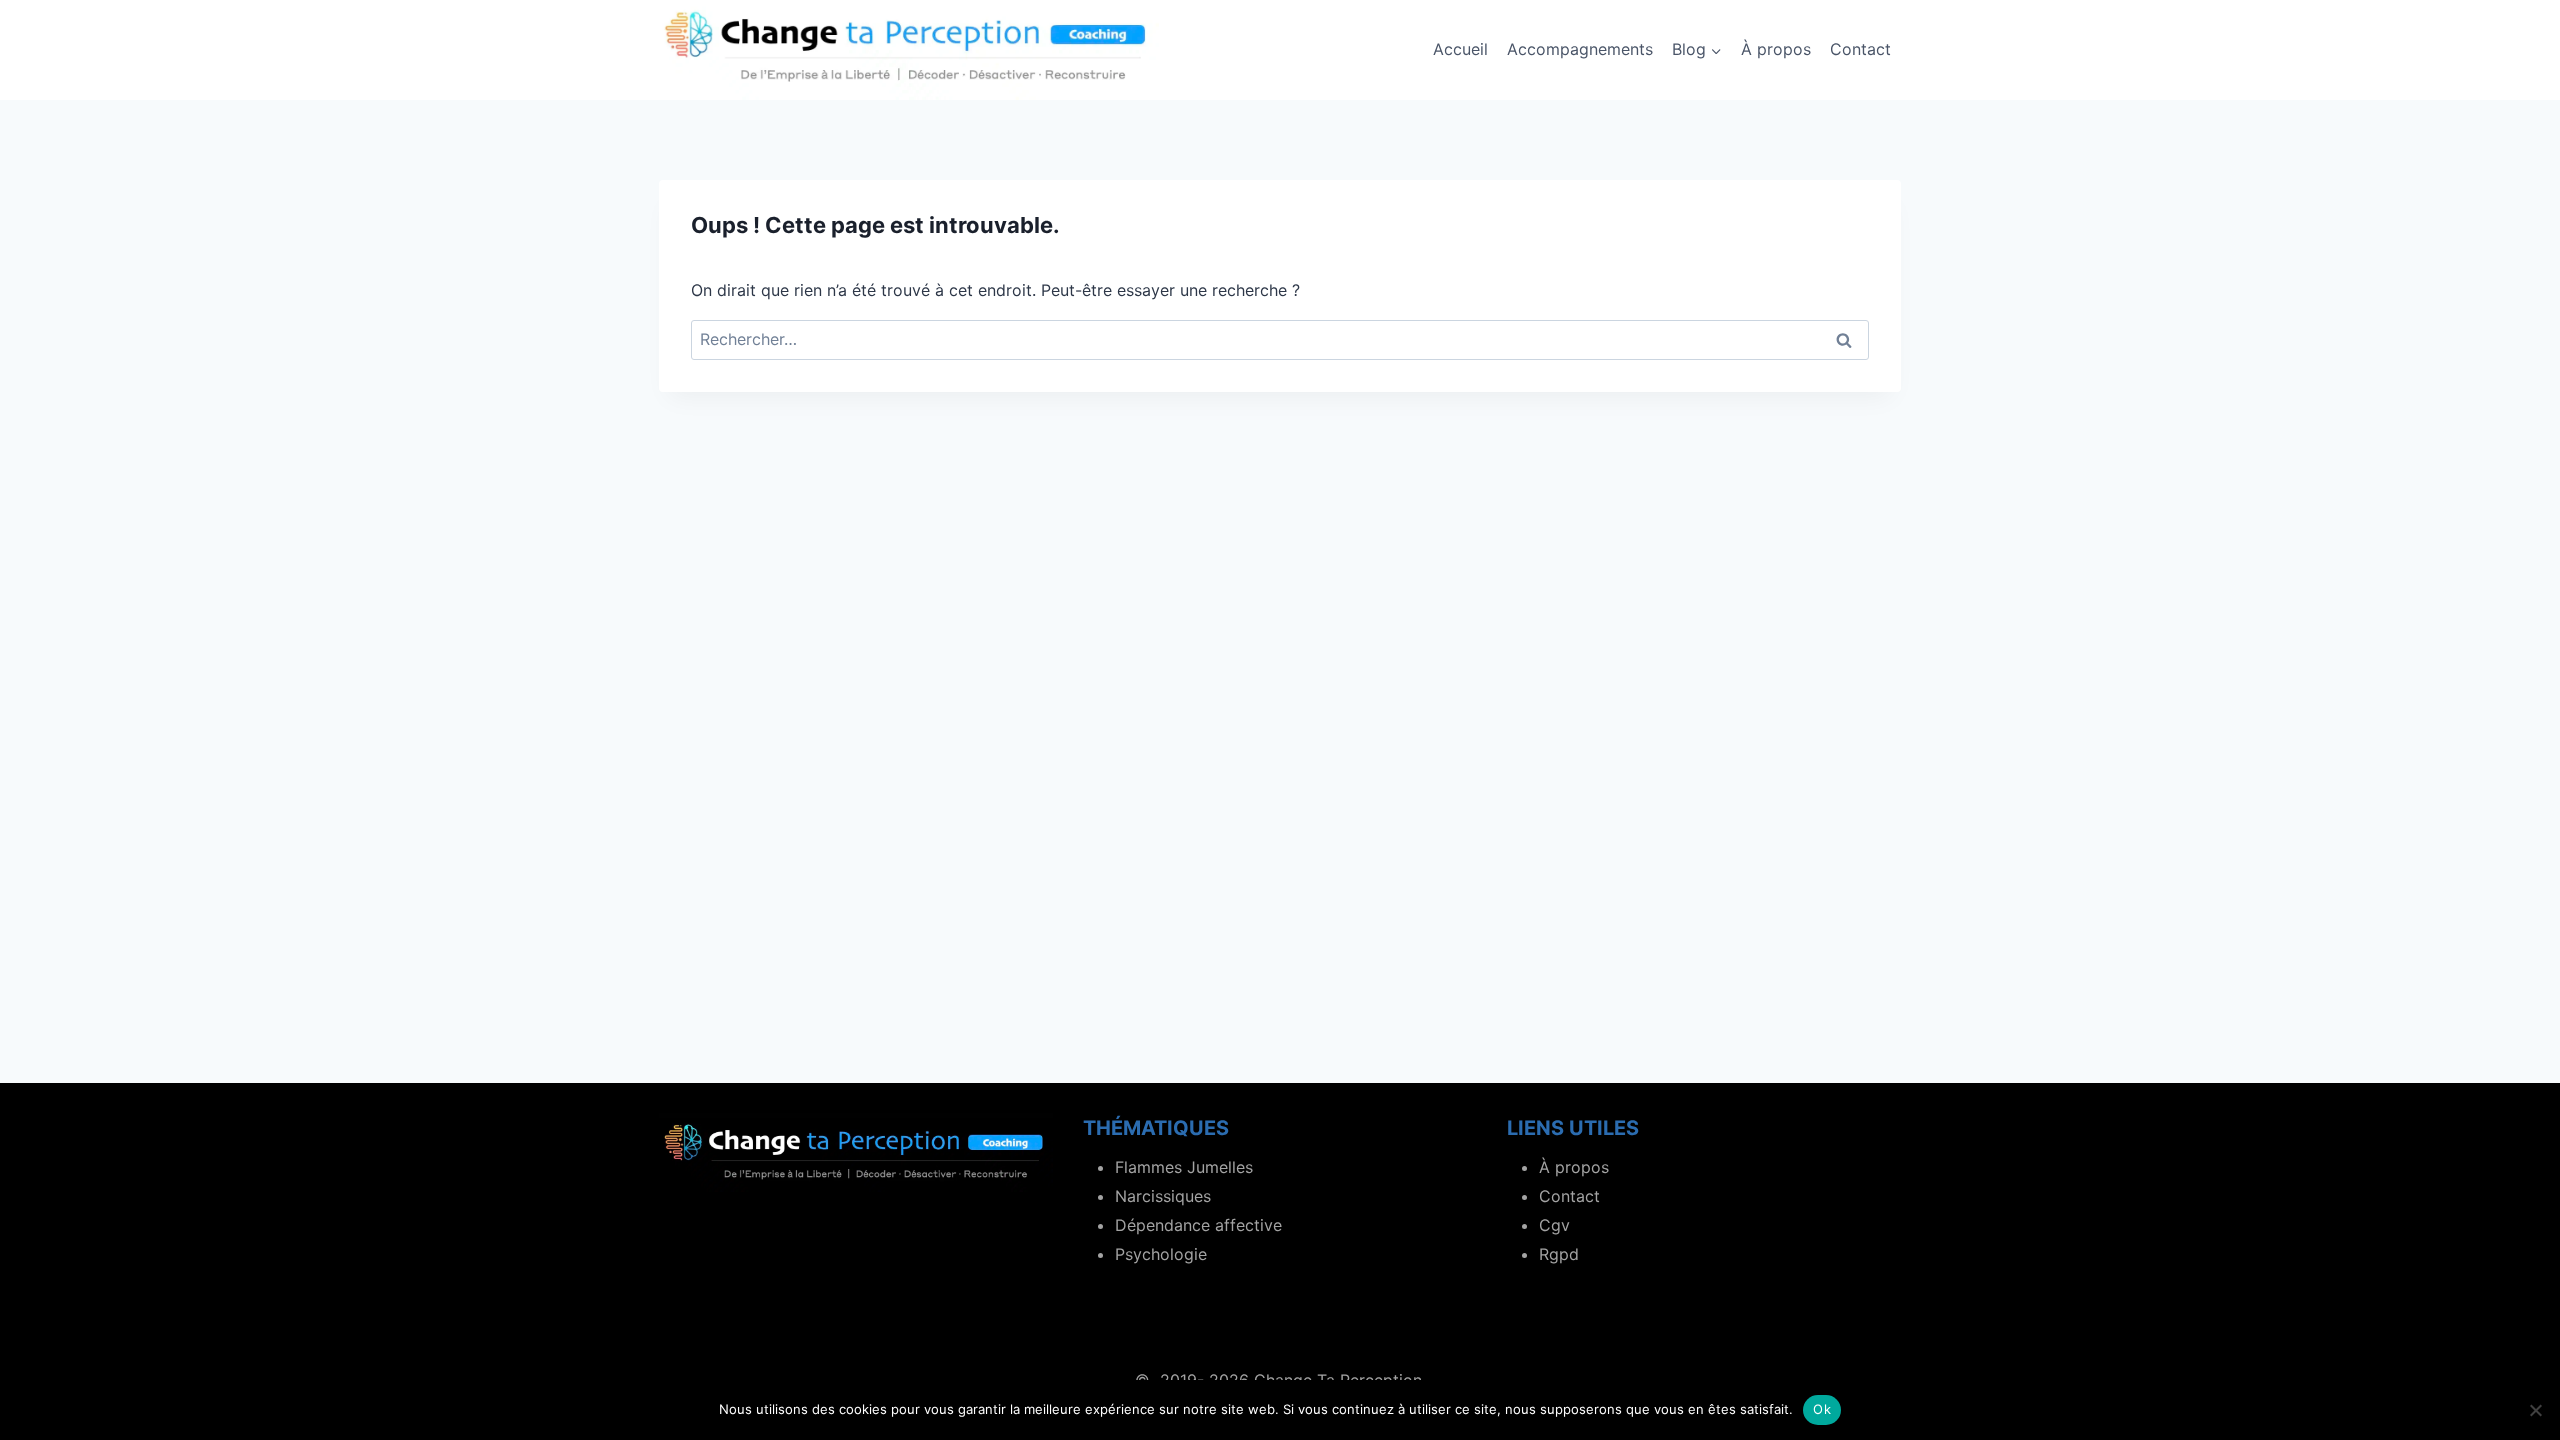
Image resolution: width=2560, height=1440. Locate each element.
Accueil (1460, 49)
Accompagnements (1580, 49)
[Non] (2535, 1410)
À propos (1776, 49)
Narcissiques (1163, 1196)
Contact (1860, 49)
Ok (1822, 1409)
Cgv (1554, 1225)
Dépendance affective (1198, 1225)
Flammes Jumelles (1184, 1167)
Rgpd (1559, 1254)
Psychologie (1161, 1254)
